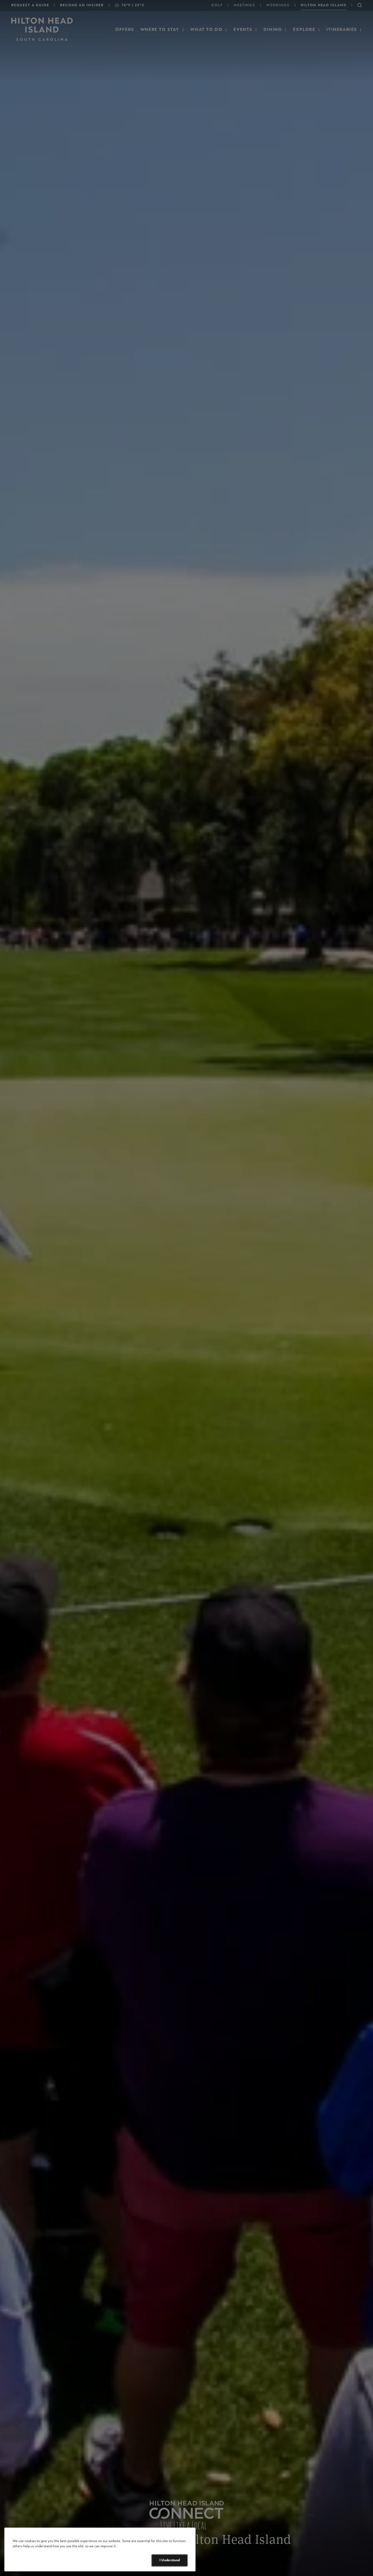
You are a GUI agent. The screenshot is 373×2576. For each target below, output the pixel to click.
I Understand (170, 2560)
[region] (100, 2550)
